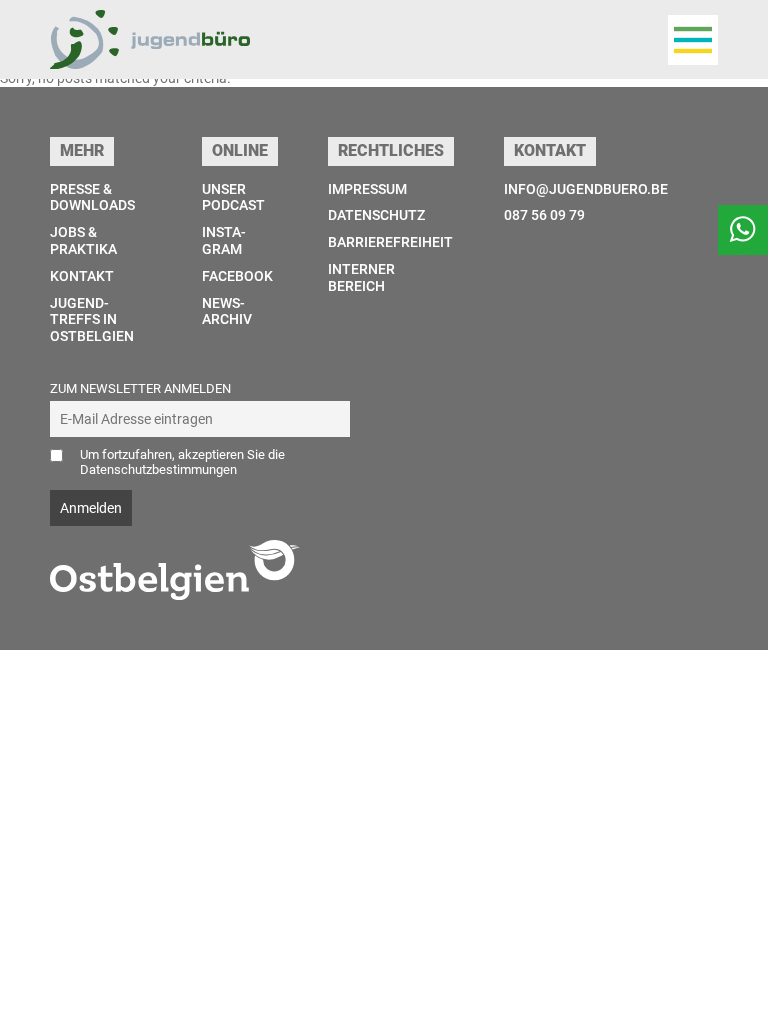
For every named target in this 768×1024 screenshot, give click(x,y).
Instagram (224, 240)
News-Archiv (227, 311)
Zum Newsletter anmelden (140, 388)
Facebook (237, 276)
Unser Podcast (233, 197)
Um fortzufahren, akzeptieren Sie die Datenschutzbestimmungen (182, 462)
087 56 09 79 (544, 215)
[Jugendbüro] (150, 39)
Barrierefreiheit (390, 242)
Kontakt (82, 276)
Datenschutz (376, 215)
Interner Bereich (361, 277)
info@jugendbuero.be (586, 189)
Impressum (367, 189)
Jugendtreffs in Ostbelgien (92, 320)
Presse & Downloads (92, 197)
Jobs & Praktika (83, 240)
